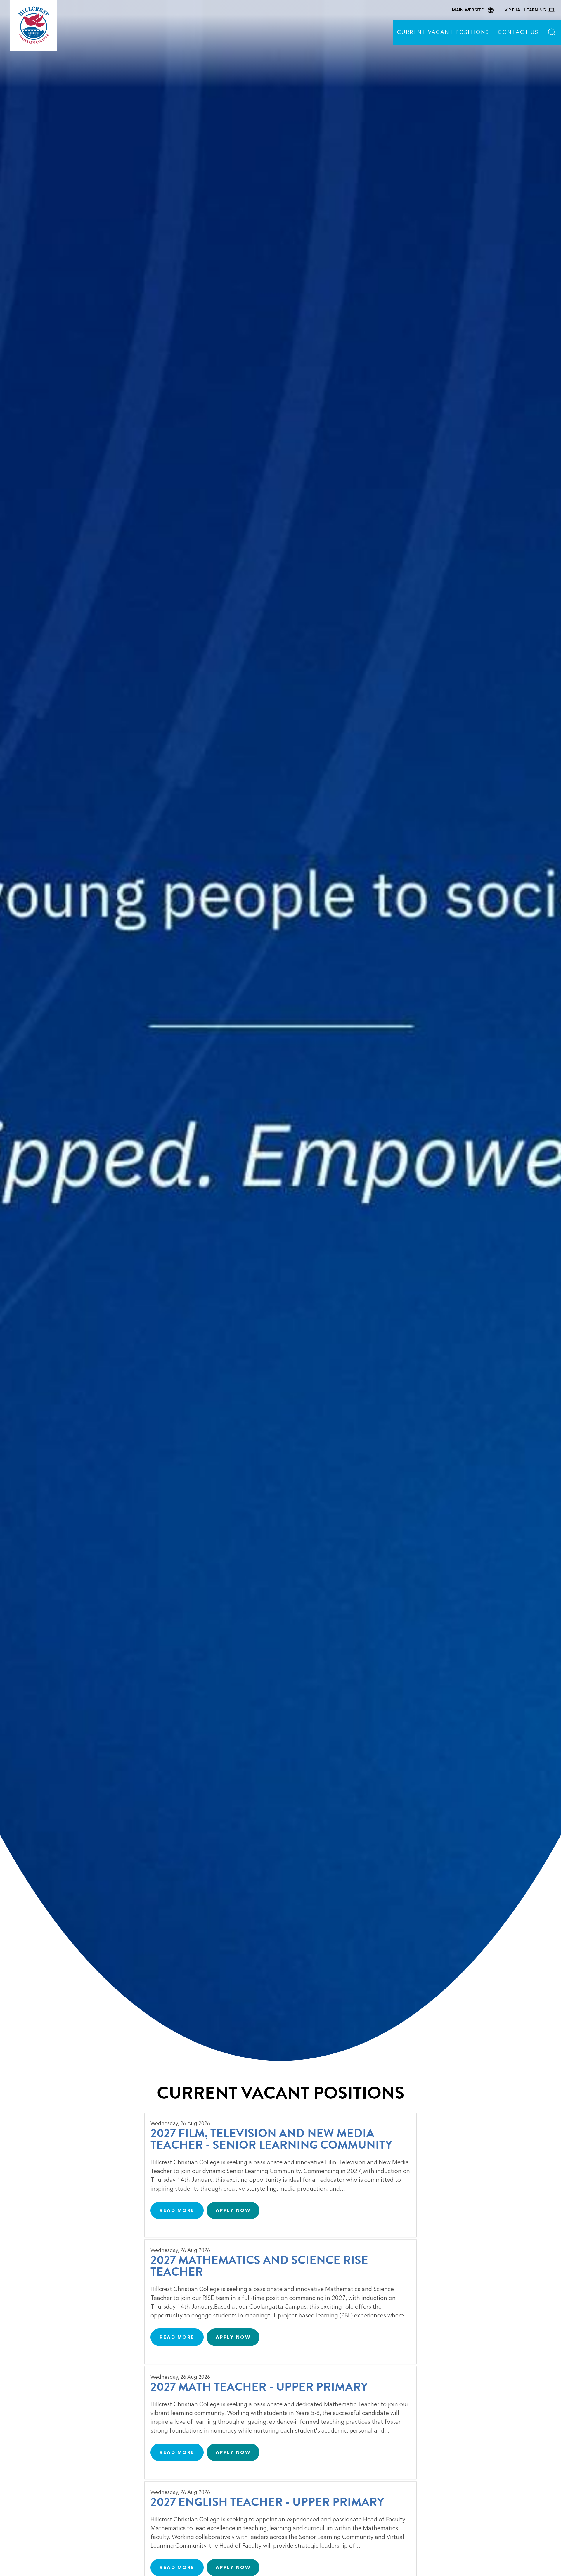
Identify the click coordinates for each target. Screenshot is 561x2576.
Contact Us (518, 32)
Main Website (468, 10)
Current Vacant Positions (443, 32)
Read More (177, 2210)
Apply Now (233, 2210)
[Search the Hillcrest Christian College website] (552, 33)
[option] (280, 1030)
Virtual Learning (525, 10)
